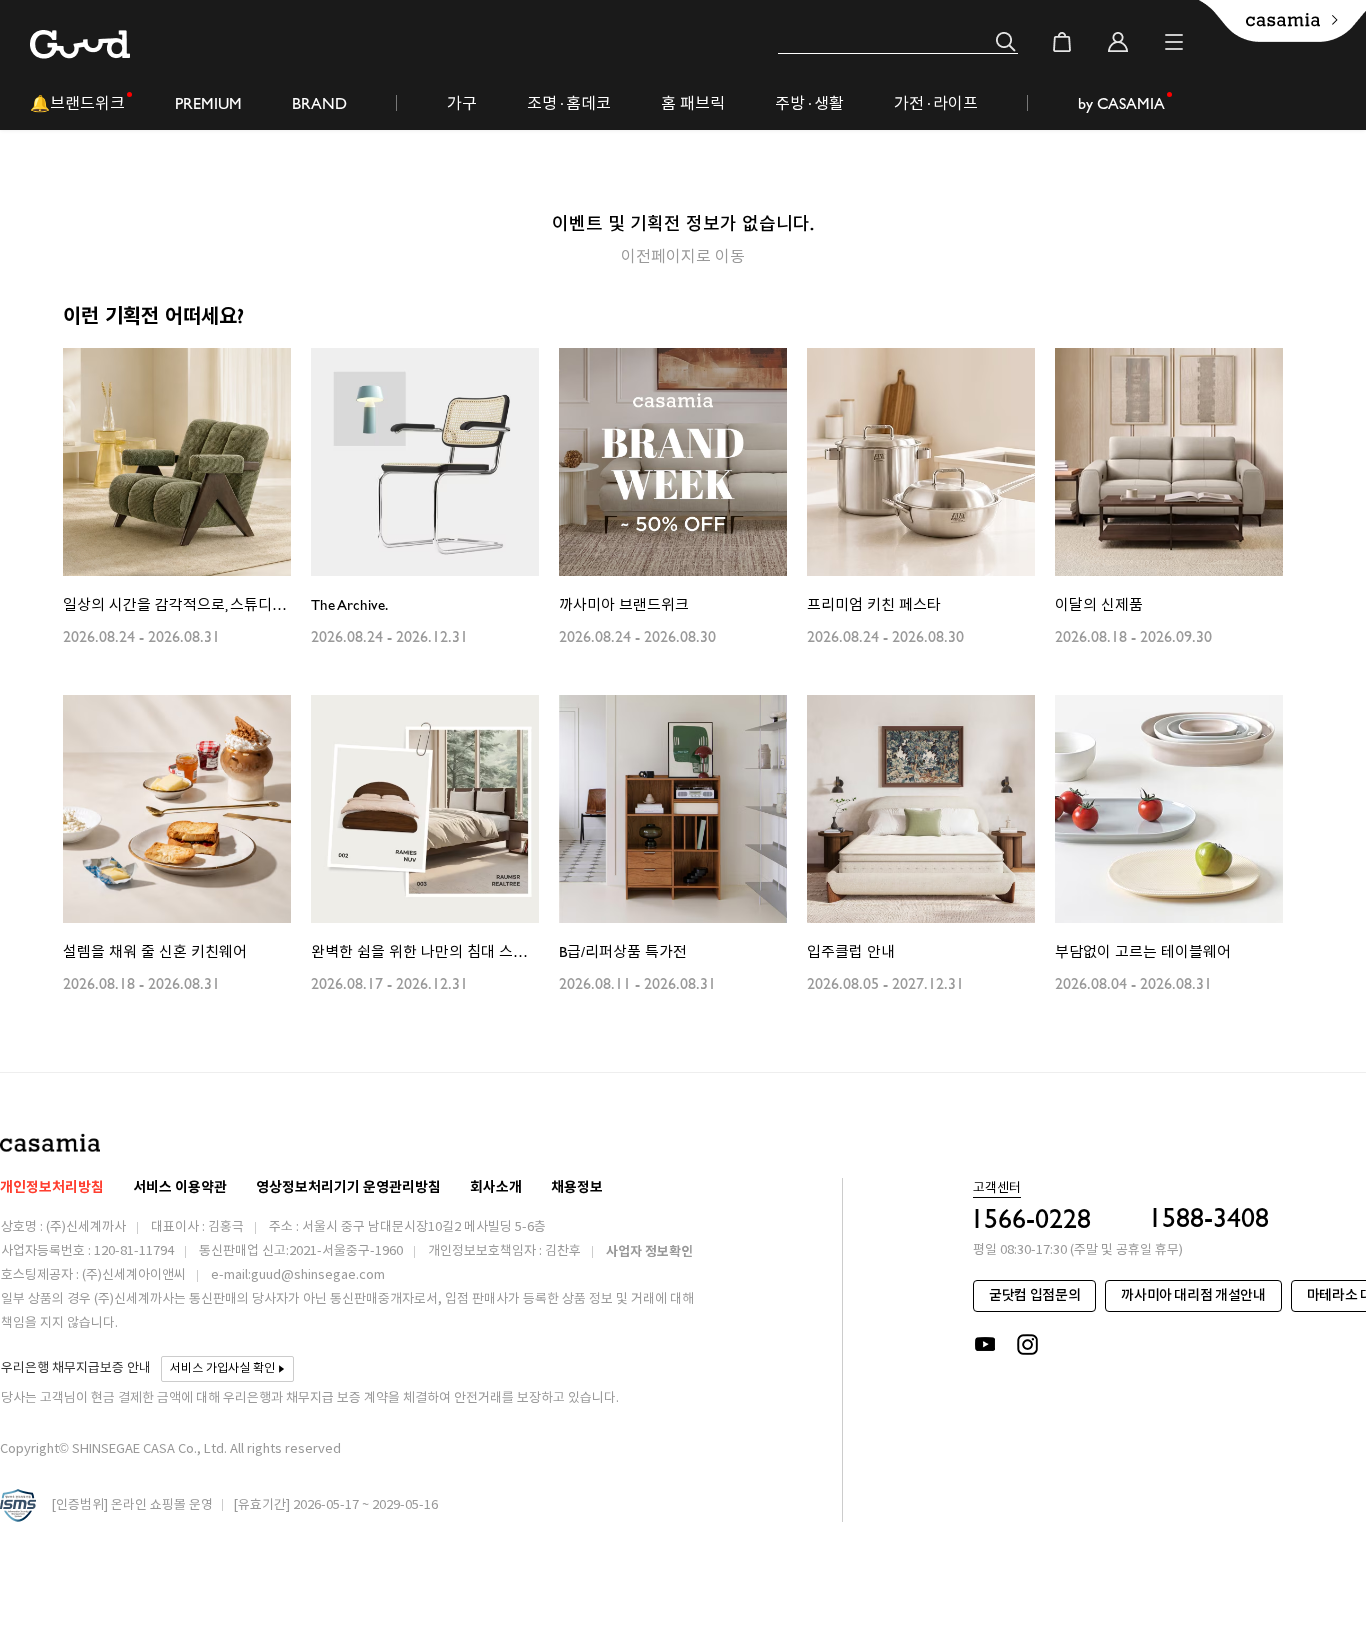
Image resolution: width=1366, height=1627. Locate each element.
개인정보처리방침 (52, 1187)
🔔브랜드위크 (77, 103)
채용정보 (577, 1187)
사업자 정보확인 (649, 1252)
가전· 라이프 (936, 103)
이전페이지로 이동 (683, 256)
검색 (1006, 42)
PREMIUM (208, 103)
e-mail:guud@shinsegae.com (298, 1275)
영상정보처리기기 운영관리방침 (348, 1187)
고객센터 (997, 1189)
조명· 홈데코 (569, 103)
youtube (985, 1345)
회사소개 (496, 1187)
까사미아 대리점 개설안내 (1193, 1295)
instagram (1029, 1345)
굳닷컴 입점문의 (1034, 1295)
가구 (462, 103)
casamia (50, 1142)
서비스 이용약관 (180, 1187)
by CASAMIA (1121, 103)
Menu (1174, 42)
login (1118, 42)
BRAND (319, 103)
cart (1062, 42)
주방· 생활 (809, 103)
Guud (80, 44)
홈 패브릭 (693, 103)
